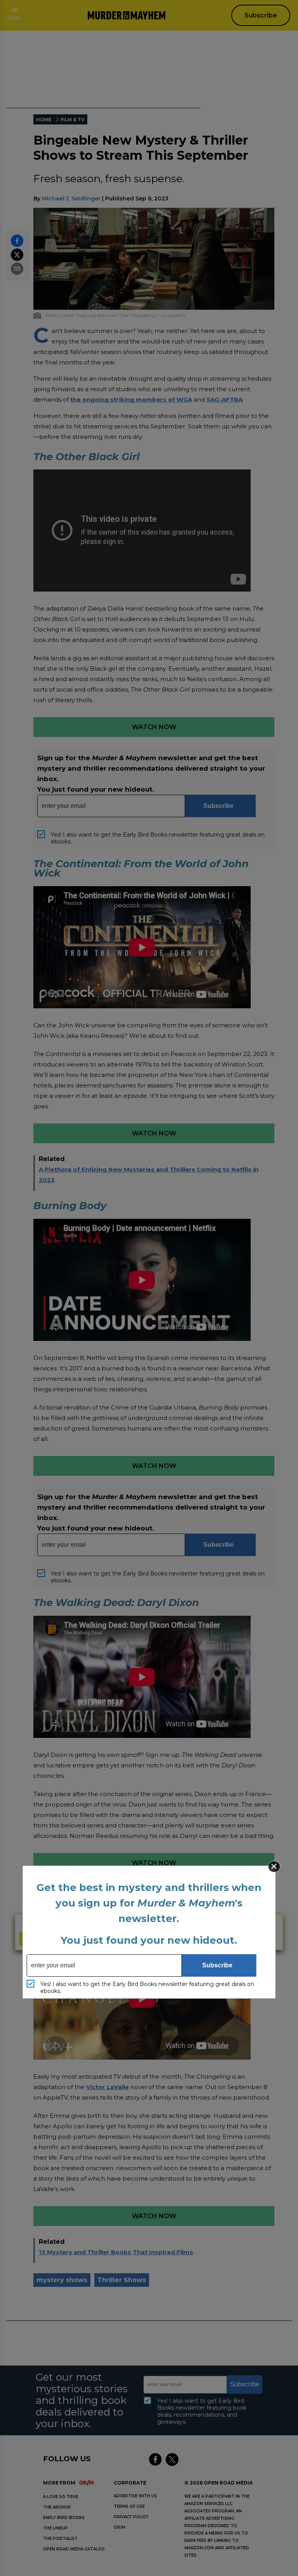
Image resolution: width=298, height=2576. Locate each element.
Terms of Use (129, 2506)
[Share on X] (17, 255)
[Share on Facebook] (17, 241)
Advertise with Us (135, 2496)
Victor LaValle (107, 2087)
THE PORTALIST (60, 2539)
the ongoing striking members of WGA (131, 399)
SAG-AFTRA (224, 399)
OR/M (120, 2527)
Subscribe (261, 15)
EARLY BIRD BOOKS (64, 2518)
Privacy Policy (131, 2517)
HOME (44, 120)
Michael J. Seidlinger (71, 198)
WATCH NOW (154, 727)
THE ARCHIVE (57, 2507)
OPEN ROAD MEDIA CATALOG (74, 2549)
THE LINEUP (55, 2528)
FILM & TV (73, 120)
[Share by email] (17, 269)
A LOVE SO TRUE (61, 2497)
